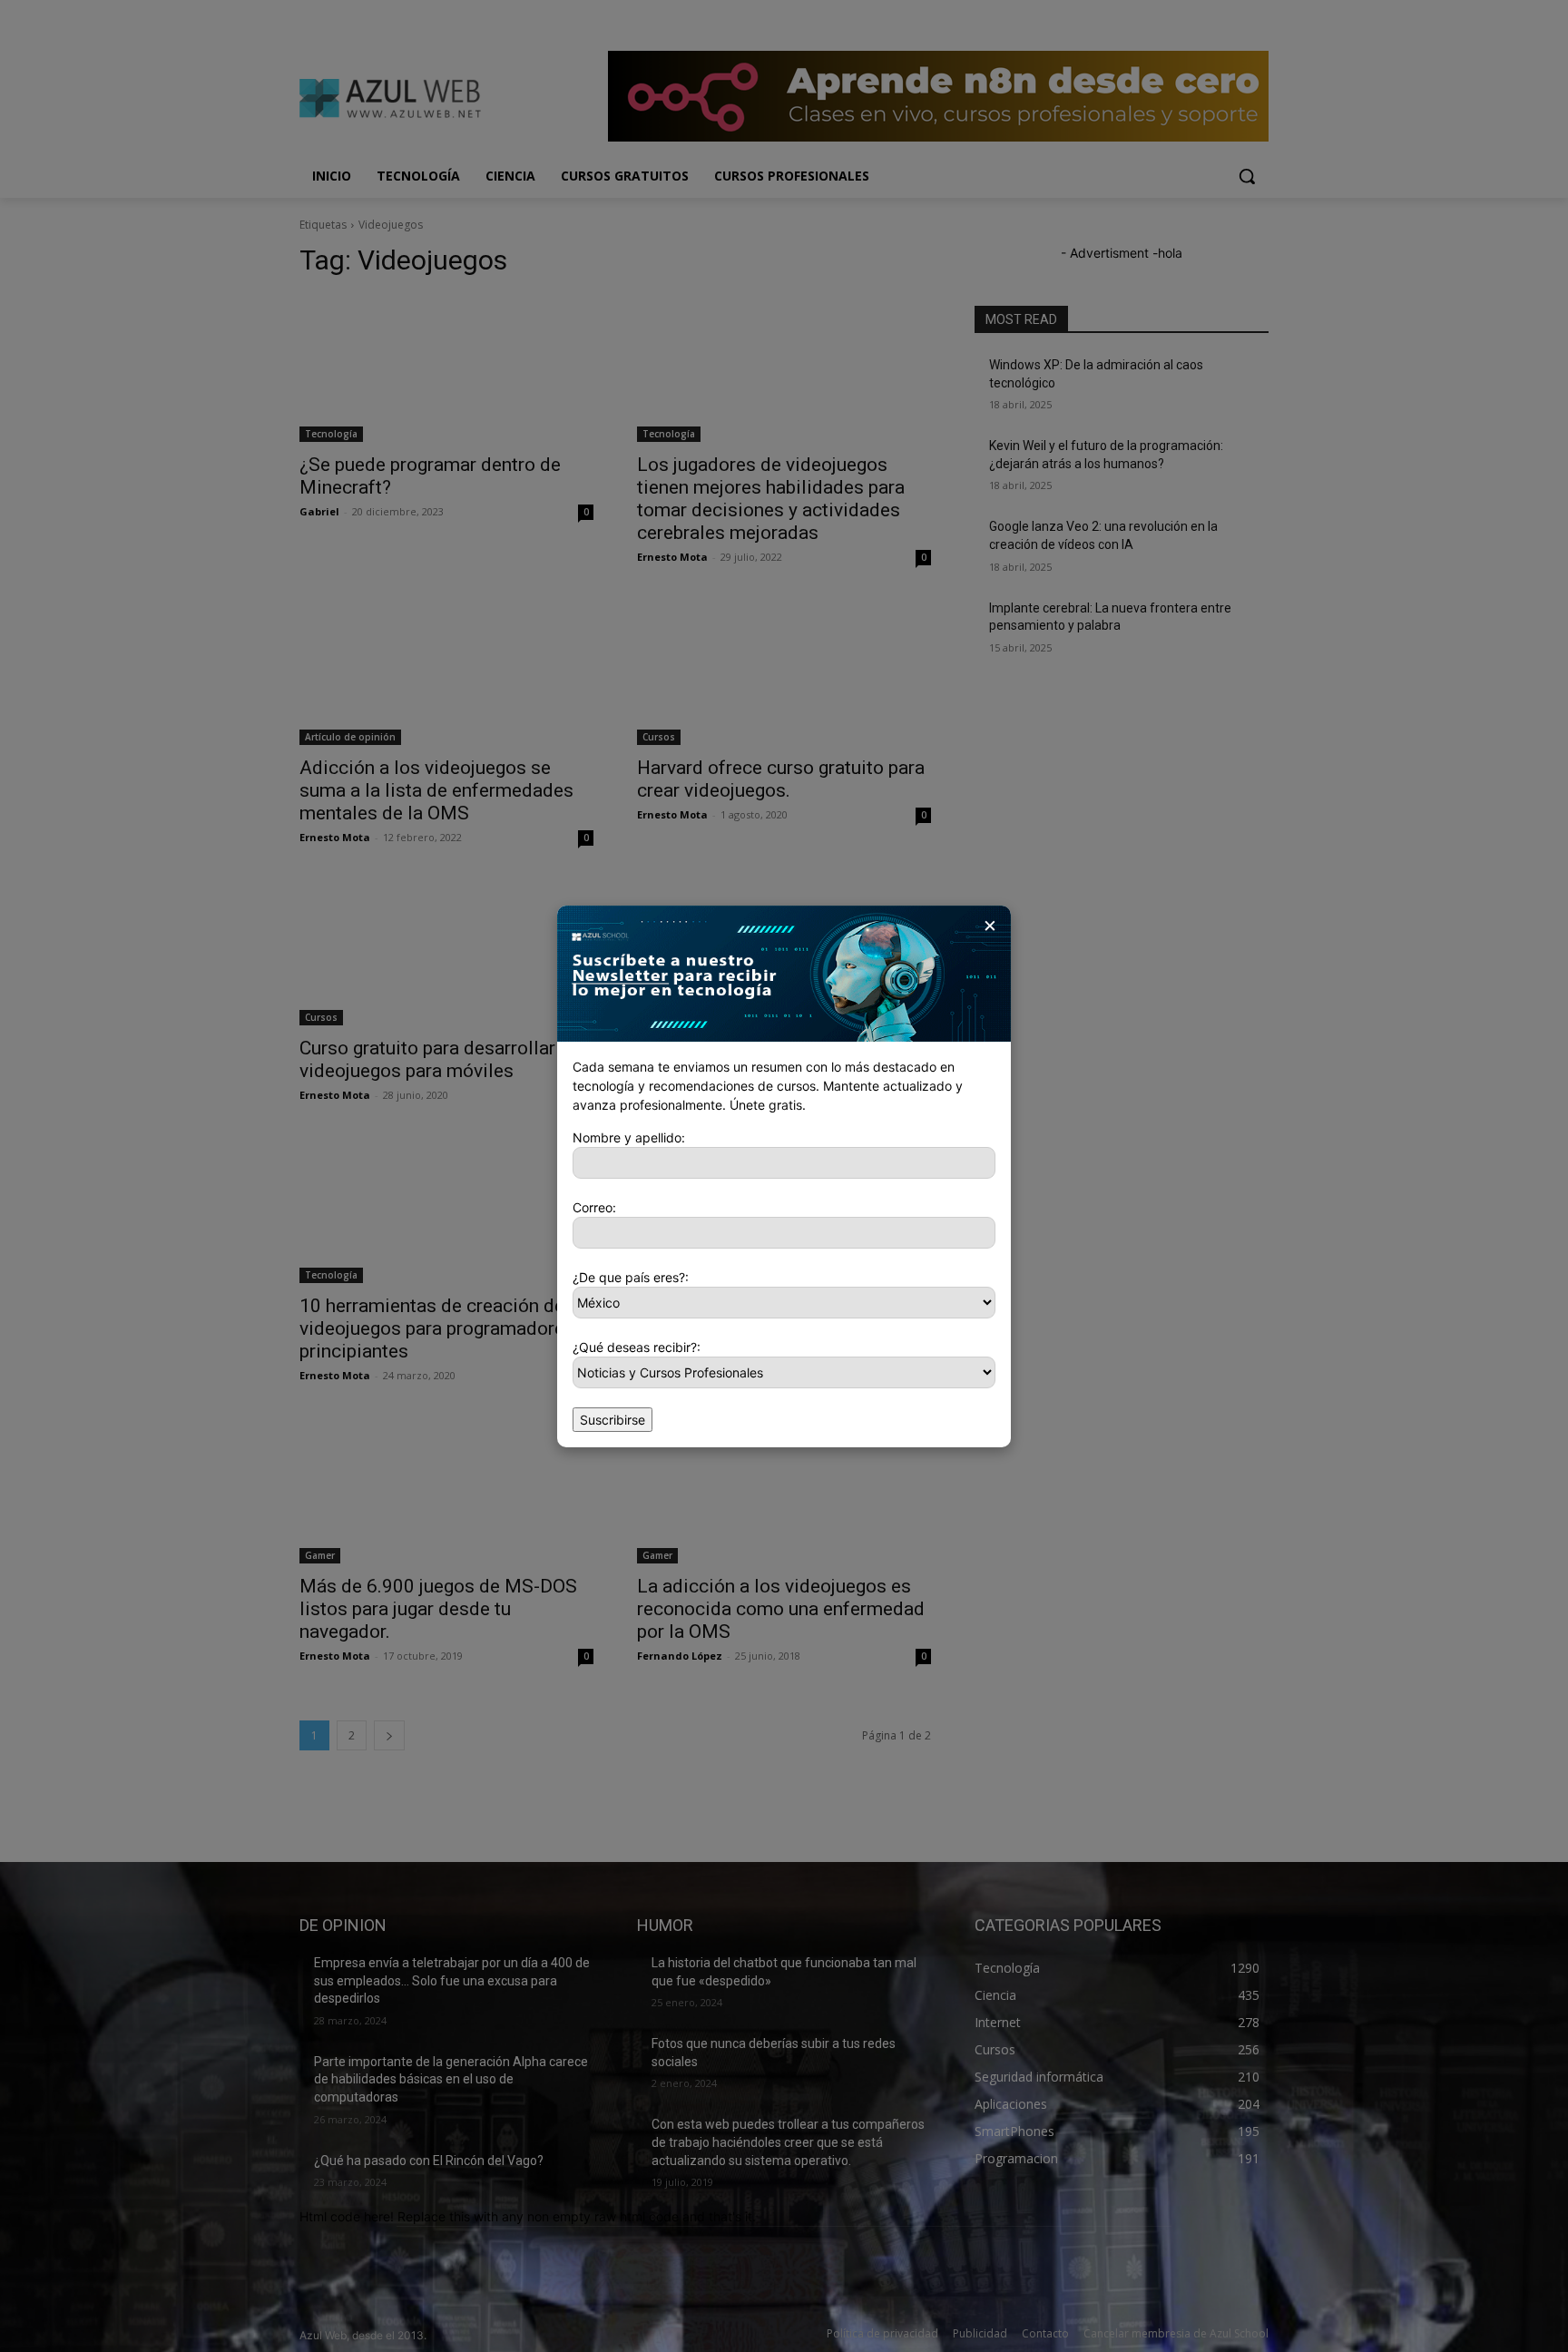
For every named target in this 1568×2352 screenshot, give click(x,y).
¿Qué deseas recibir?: (637, 1347)
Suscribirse (612, 1420)
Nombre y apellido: (629, 1137)
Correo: (594, 1207)
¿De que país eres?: (631, 1277)
